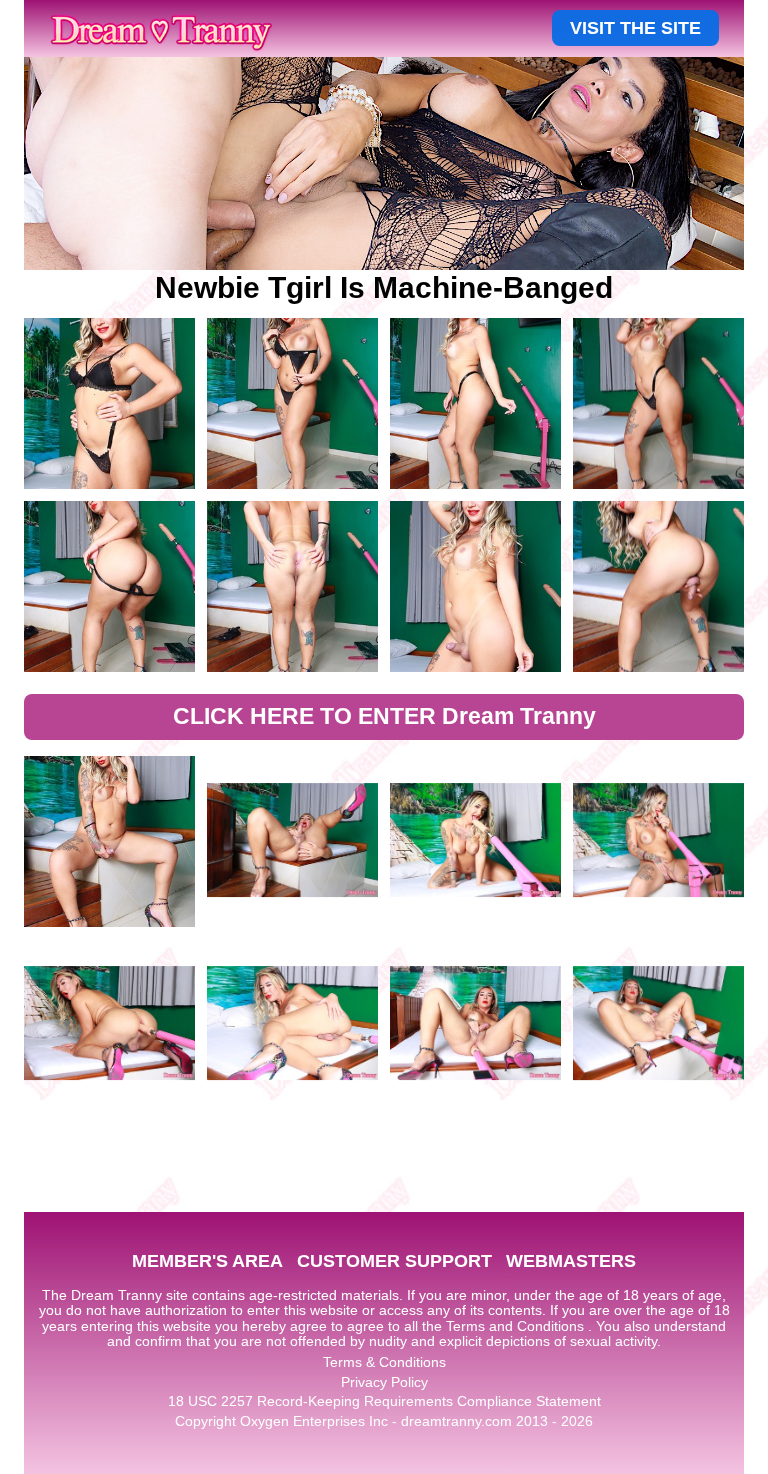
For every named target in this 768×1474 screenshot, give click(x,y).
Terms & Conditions (384, 1362)
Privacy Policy (384, 1382)
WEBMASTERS (571, 1261)
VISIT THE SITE (635, 28)
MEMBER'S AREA (207, 1261)
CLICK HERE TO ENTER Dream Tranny (384, 716)
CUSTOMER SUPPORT (394, 1261)
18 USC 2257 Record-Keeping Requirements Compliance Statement (384, 1401)
